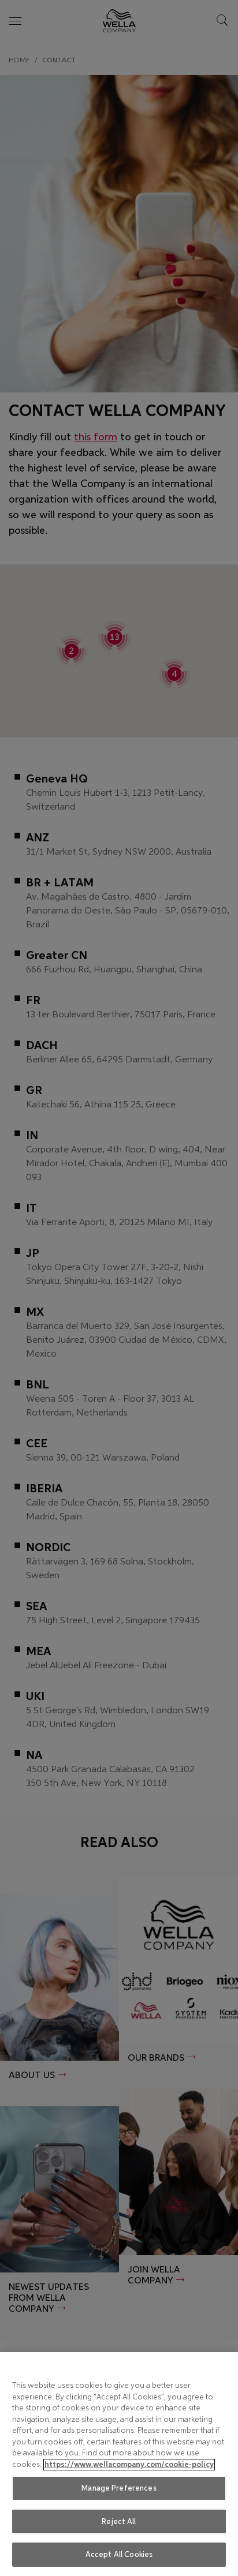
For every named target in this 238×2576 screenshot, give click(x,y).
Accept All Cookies (119, 2554)
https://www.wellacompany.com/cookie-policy (129, 2465)
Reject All (119, 2521)
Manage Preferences (119, 2488)
